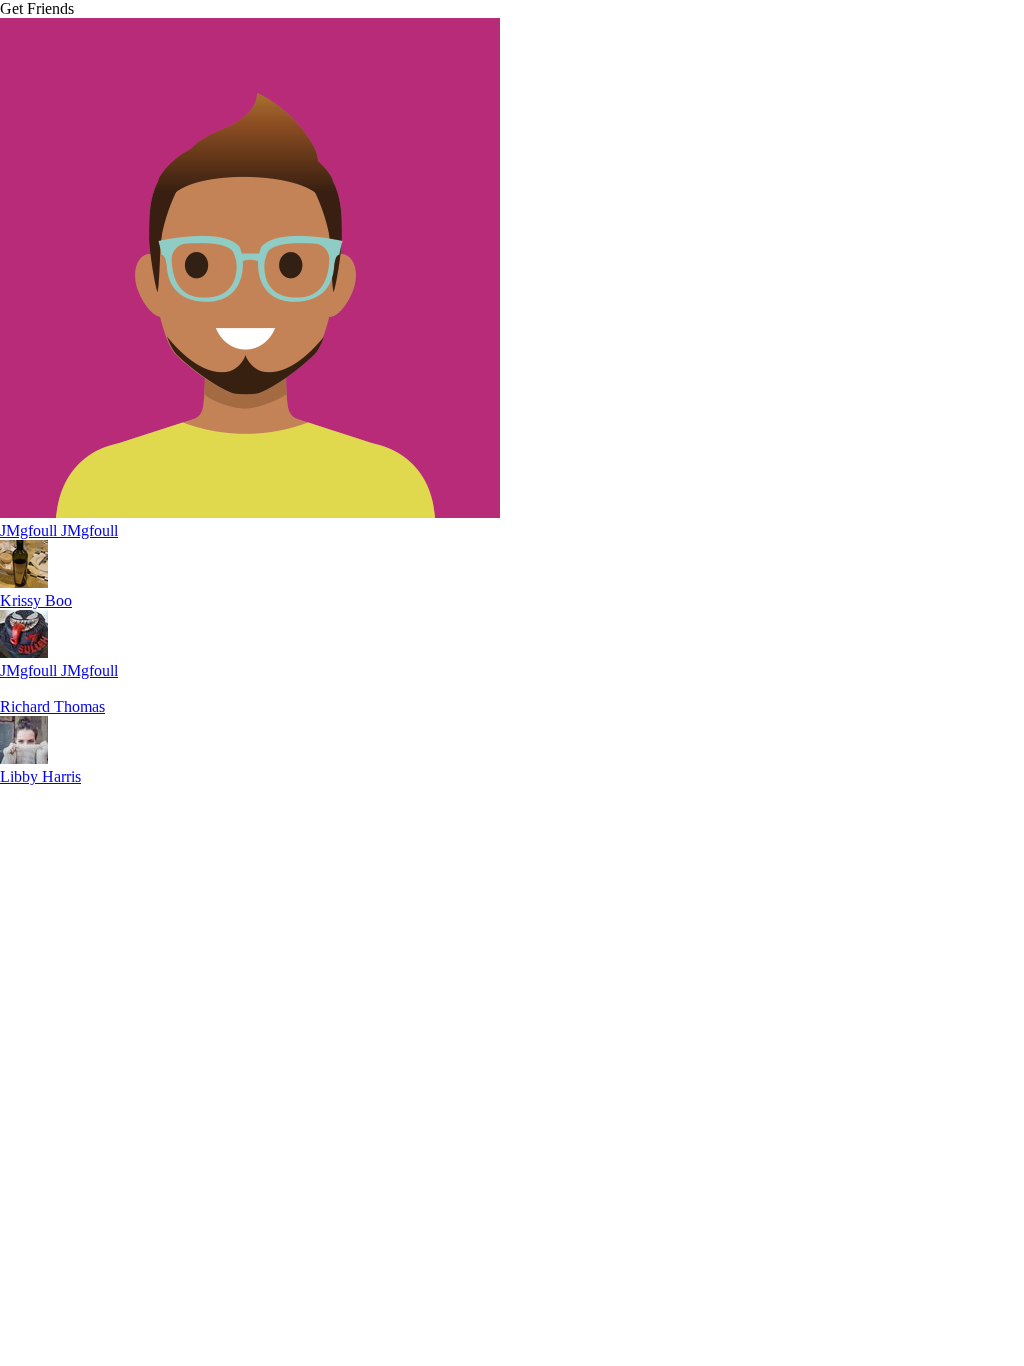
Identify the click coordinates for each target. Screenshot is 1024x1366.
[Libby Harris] (24, 758)
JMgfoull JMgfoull (59, 530)
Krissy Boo (36, 600)
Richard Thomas (52, 706)
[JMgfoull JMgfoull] (250, 512)
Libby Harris (40, 776)
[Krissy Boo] (24, 582)
